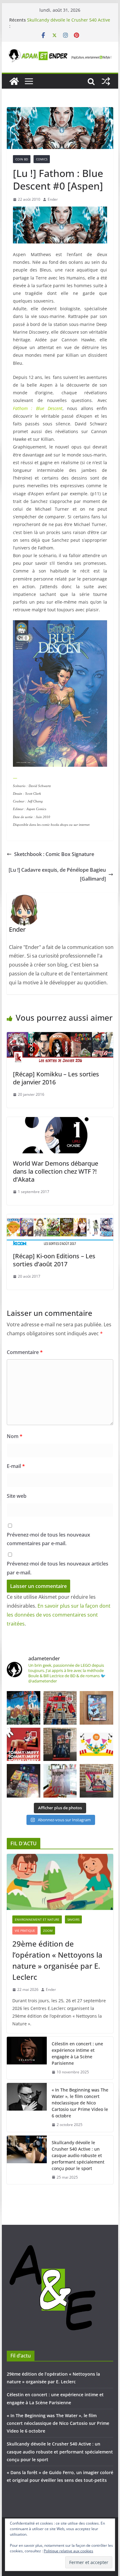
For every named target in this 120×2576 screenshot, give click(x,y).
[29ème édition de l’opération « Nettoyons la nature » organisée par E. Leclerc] (60, 1882)
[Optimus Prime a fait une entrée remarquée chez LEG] (60, 1744)
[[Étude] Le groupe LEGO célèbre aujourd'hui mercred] (96, 1744)
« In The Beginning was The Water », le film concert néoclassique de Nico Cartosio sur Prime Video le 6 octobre (80, 2103)
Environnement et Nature (37, 1919)
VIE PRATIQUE (25, 1931)
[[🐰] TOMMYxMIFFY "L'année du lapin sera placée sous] (24, 1744)
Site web (17, 1496)
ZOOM (48, 1931)
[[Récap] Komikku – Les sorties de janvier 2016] (60, 1036)
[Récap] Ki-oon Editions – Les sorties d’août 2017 (54, 1260)
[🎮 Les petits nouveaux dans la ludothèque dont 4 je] (24, 1781)
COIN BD (22, 159)
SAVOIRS (73, 1919)
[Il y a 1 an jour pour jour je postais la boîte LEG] (60, 1708)
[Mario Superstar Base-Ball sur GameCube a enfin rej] (96, 1708)
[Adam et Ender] (14, 81)
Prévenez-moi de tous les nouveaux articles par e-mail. (58, 1568)
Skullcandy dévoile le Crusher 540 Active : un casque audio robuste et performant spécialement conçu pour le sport (78, 2155)
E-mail (16, 1466)
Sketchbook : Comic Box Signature (54, 854)
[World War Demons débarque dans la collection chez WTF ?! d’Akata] (60, 1121)
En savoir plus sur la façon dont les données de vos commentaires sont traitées (59, 1615)
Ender (53, 199)
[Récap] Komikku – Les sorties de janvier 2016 (56, 1078)
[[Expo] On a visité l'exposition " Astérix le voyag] (24, 1708)
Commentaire (25, 1352)
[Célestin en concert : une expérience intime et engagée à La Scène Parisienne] (27, 2058)
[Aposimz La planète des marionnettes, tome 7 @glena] (60, 1781)
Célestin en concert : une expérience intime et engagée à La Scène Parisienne (77, 2053)
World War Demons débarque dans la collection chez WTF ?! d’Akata (56, 1171)
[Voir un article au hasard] (106, 81)
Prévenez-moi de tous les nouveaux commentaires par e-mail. (48, 1539)
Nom (15, 1436)
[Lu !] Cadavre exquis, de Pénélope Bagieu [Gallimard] (57, 874)
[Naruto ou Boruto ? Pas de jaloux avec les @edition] (96, 1781)
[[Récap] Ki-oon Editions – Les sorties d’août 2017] (60, 1219)
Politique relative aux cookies (68, 2551)
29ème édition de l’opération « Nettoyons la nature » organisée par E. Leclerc (57, 1960)
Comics (42, 159)
